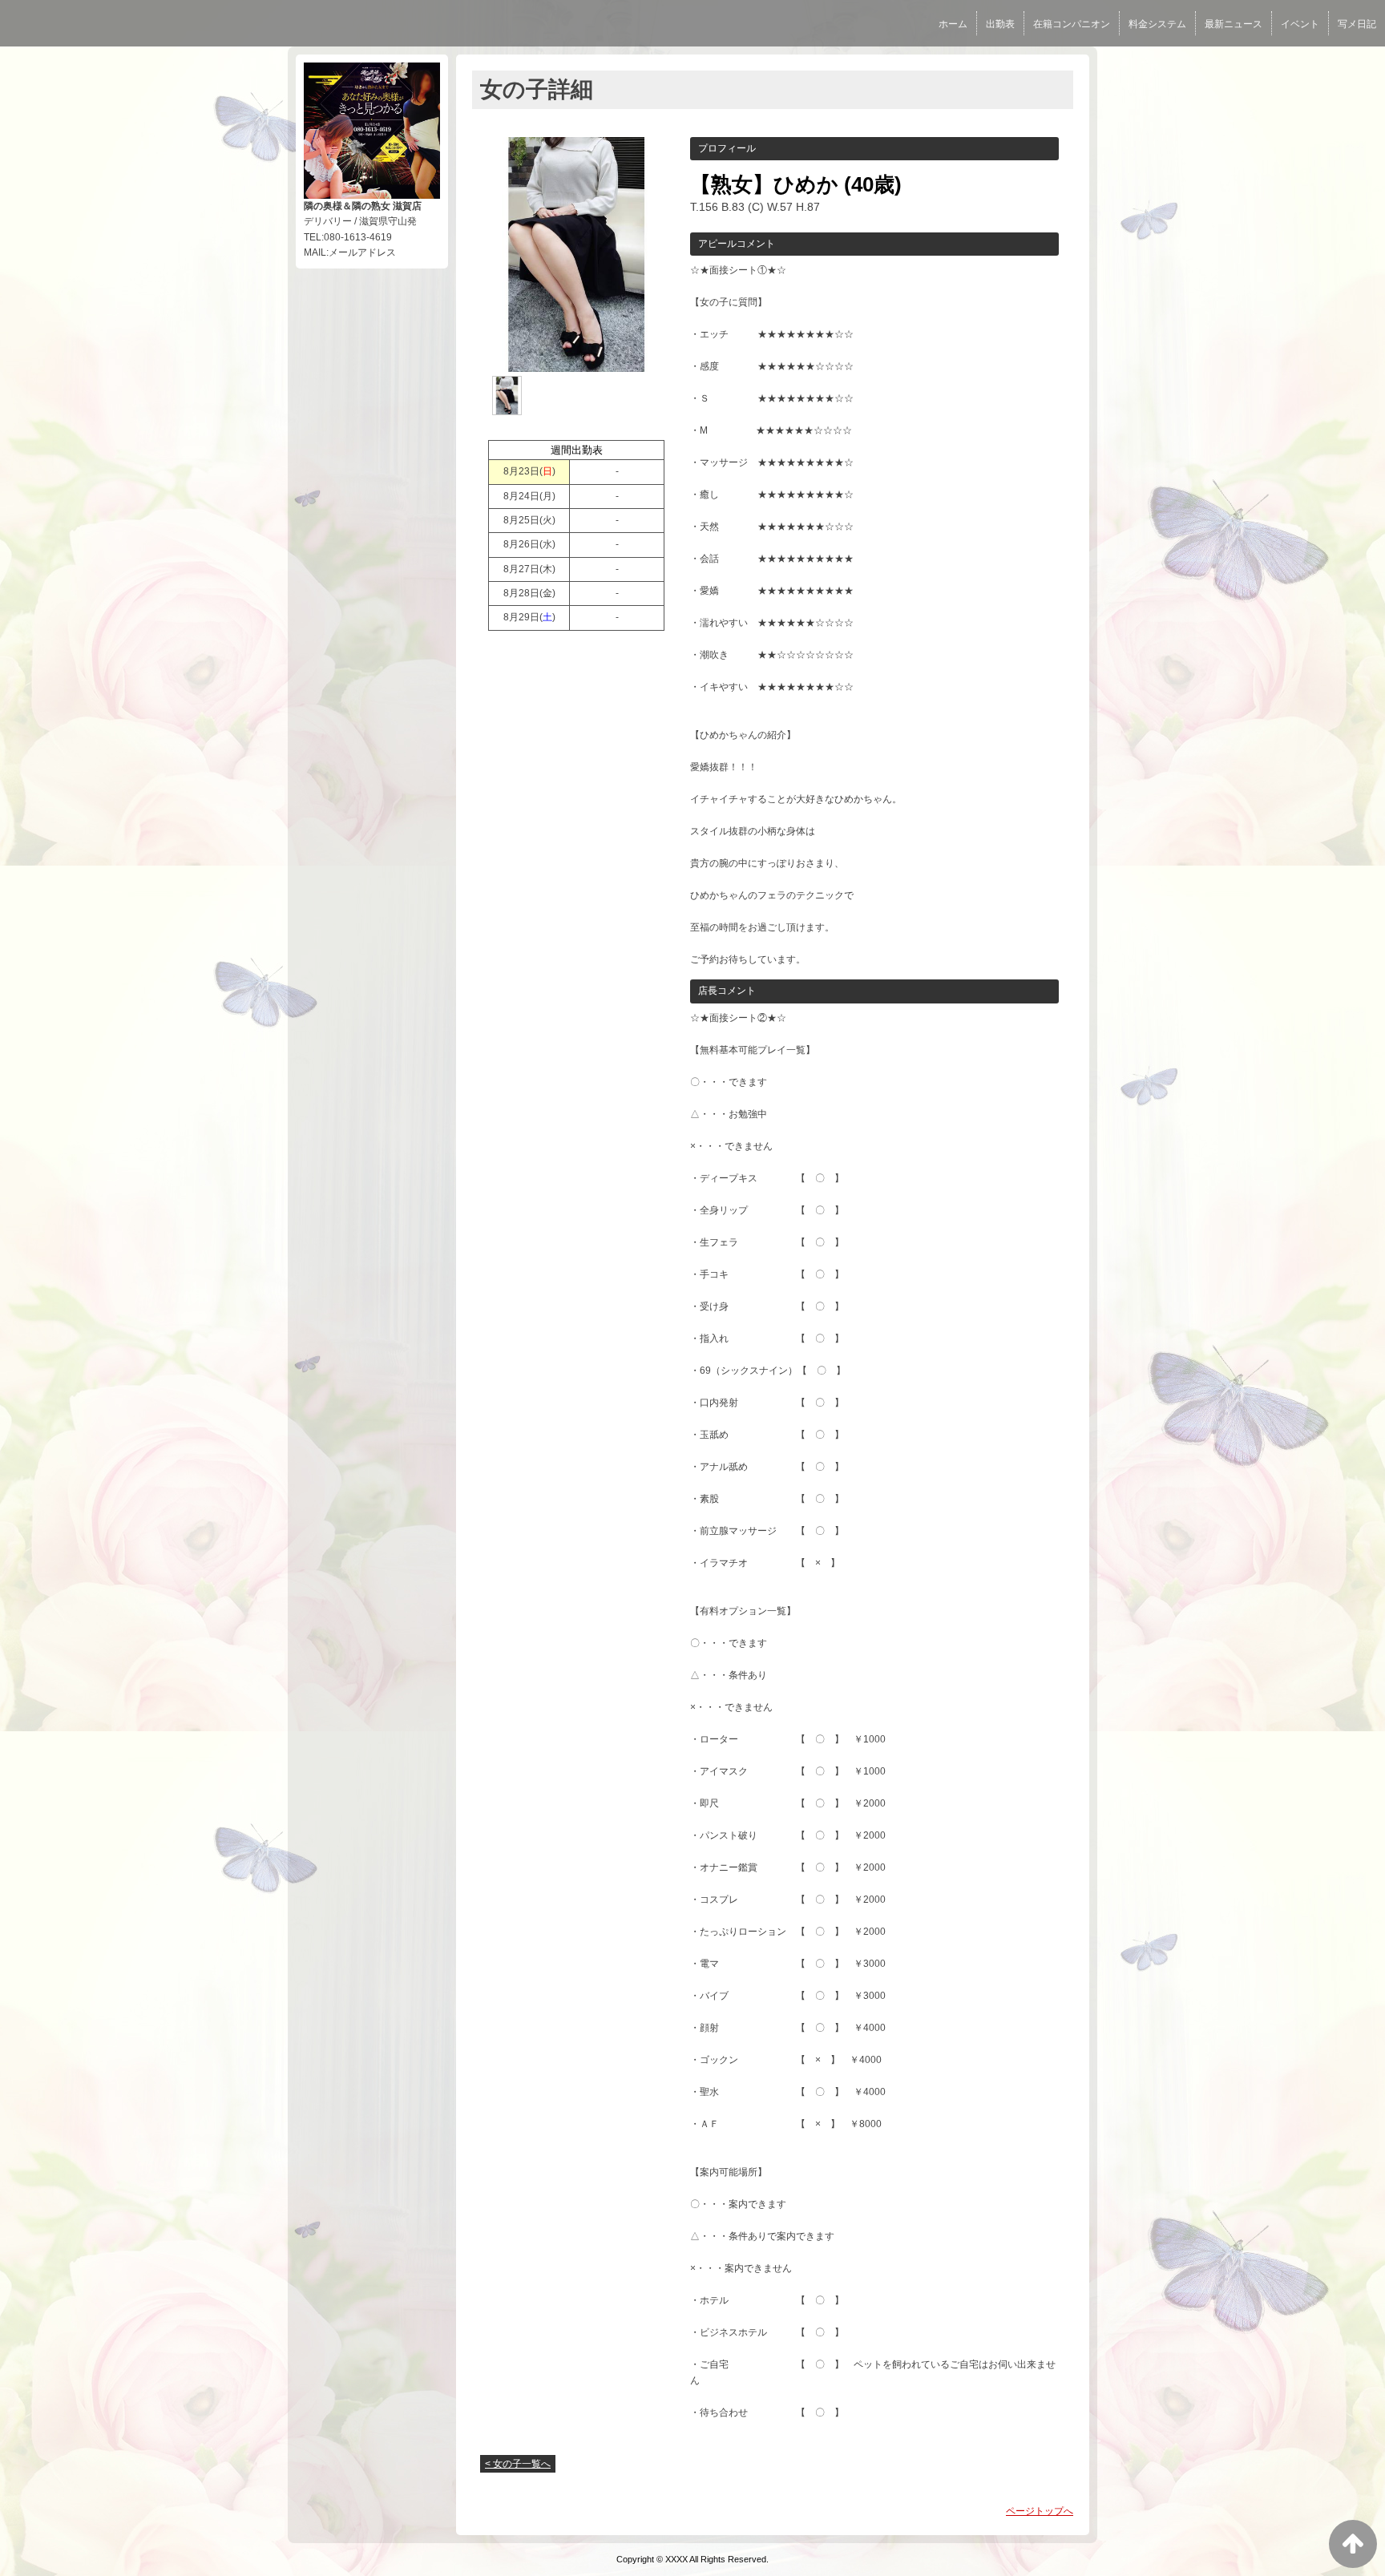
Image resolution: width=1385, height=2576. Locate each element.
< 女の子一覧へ (518, 2464)
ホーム (953, 24)
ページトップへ (1040, 2511)
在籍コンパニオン (1072, 24)
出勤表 (1000, 24)
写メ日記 (1357, 24)
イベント (1300, 24)
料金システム (1157, 24)
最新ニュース (1234, 24)
